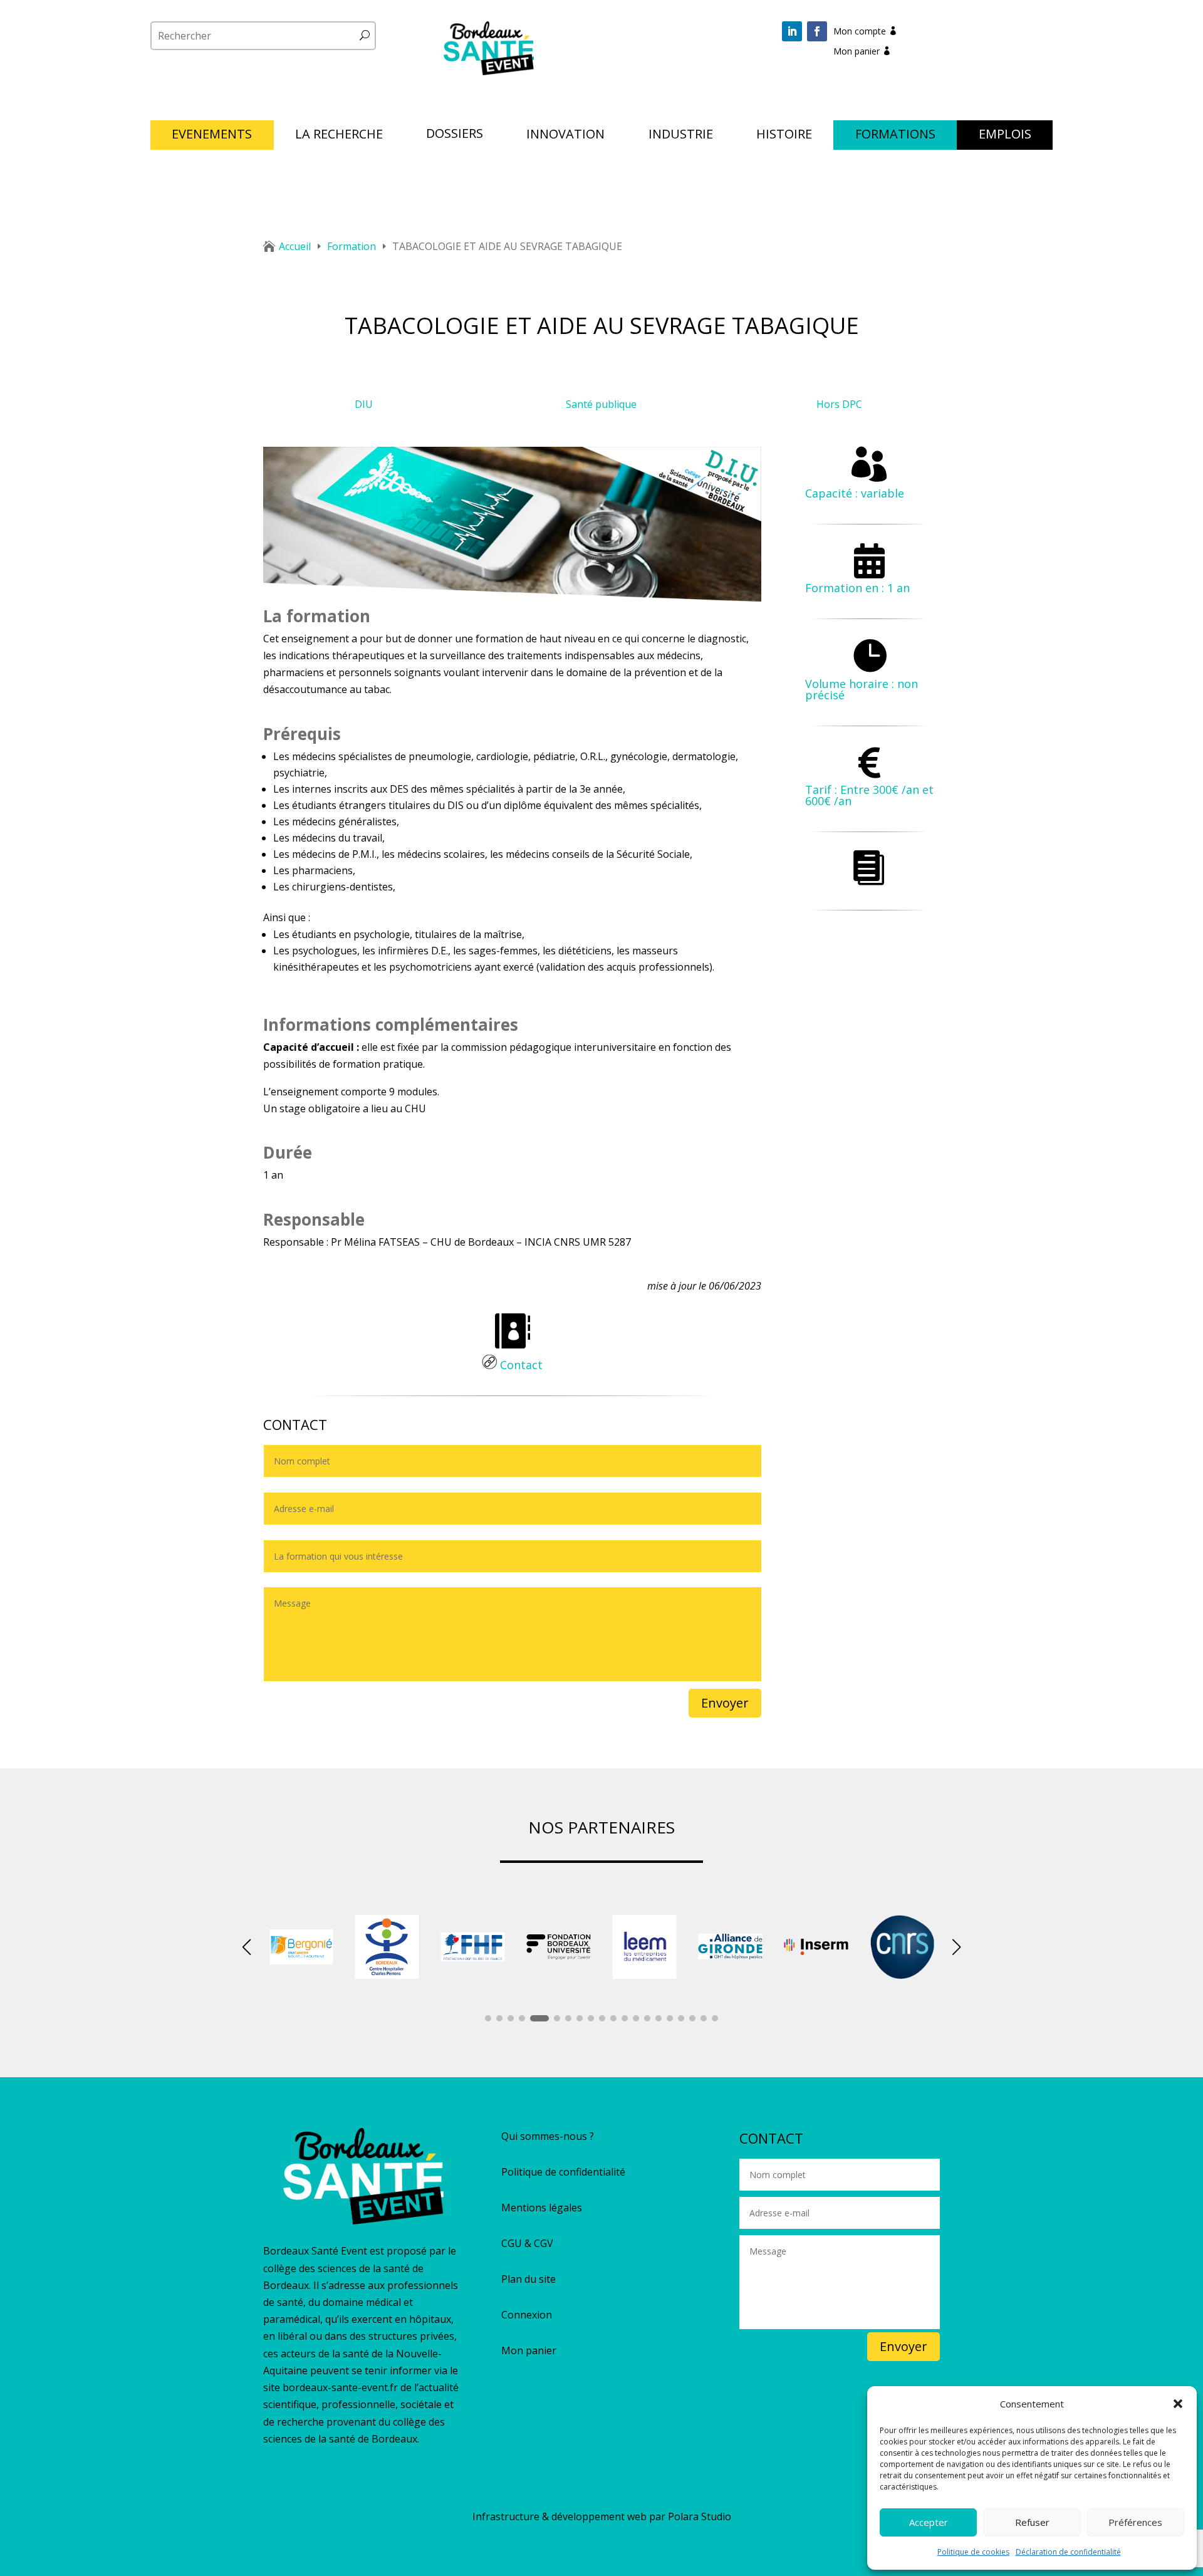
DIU (364, 404)
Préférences (1135, 2522)
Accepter (929, 2522)
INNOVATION (565, 136)
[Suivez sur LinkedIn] (792, 31)
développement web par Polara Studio (641, 2516)
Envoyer (725, 1703)
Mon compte (860, 31)
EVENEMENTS (212, 136)
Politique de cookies (973, 2552)
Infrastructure (506, 2516)
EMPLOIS (1005, 136)
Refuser (1032, 2522)
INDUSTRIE (681, 136)
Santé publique (601, 404)
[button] (1178, 2404)
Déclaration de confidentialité (1068, 2552)
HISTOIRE (784, 136)
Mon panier (857, 51)
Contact (520, 1365)
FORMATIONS (895, 136)
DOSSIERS (455, 135)
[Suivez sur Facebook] (817, 31)
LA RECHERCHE (339, 136)
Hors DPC (839, 404)
